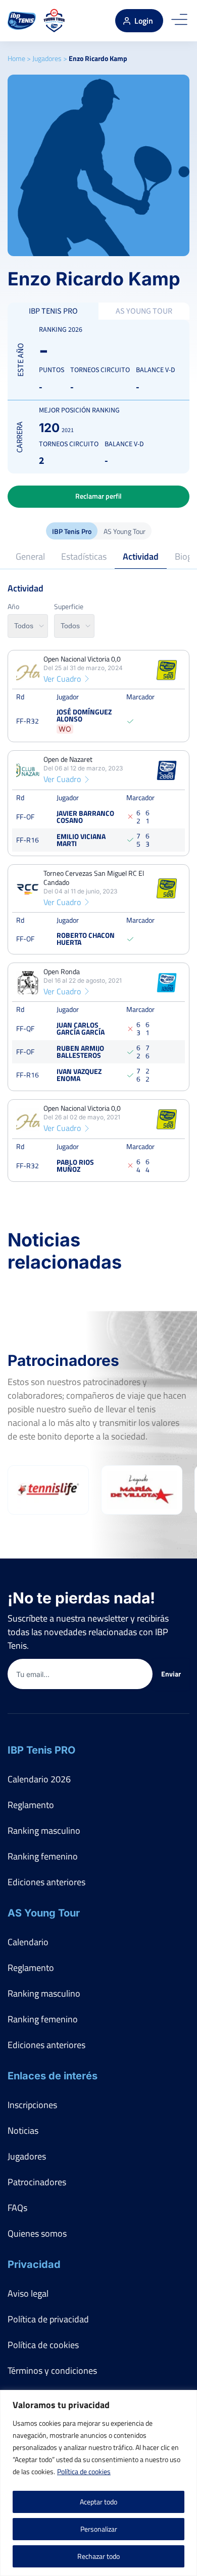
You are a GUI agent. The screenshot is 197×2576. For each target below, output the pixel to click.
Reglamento (31, 1805)
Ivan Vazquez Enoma (79, 1075)
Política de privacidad (48, 2319)
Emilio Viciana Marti (81, 840)
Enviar (171, 1674)
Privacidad (34, 2264)
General (30, 556)
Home (16, 58)
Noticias (23, 2131)
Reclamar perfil (98, 496)
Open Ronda (62, 972)
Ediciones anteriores (46, 1882)
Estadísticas (84, 556)
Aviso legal (28, 2293)
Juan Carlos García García (81, 1029)
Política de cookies (84, 2471)
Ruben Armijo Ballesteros (80, 1052)
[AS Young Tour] (54, 21)
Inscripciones (32, 2105)
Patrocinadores (37, 2182)
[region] (98, 2483)
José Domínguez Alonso (84, 716)
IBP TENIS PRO (53, 311)
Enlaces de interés (53, 2076)
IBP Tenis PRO (41, 1750)
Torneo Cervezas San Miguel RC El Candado (94, 878)
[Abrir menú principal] (179, 21)
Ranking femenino (43, 1856)
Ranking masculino (44, 1831)
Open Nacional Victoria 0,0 (82, 659)
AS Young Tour (125, 531)
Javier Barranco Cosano (85, 817)
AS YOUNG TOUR (144, 311)
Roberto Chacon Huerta (86, 939)
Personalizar (99, 2529)
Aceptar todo (98, 2502)
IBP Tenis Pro (72, 531)
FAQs (17, 2208)
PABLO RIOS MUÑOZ (75, 1165)
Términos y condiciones (52, 2371)
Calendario (28, 1942)
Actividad (141, 556)
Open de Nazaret (68, 760)
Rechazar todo (98, 2556)
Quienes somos (37, 2233)
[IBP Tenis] (22, 21)
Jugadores (47, 58)
